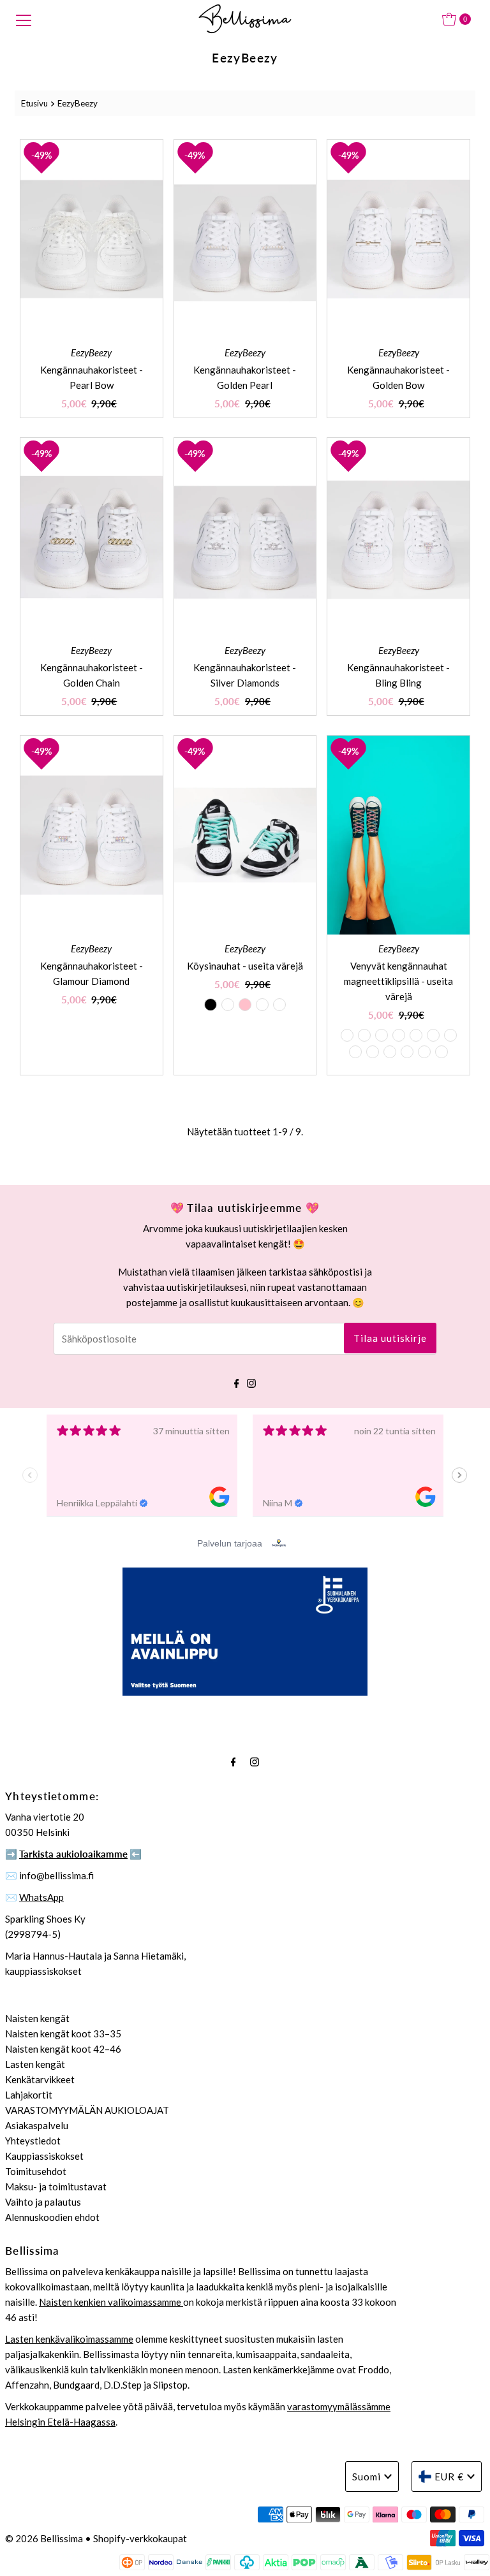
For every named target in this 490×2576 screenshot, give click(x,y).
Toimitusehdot (36, 2171)
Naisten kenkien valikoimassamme (111, 2302)
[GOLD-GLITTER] (416, 1035)
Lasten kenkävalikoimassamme (69, 2339)
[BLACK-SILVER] (364, 1035)
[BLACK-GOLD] (382, 1035)
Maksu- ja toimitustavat (56, 2187)
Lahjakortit (29, 2095)
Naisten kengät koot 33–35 (63, 2034)
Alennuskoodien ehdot (52, 2217)
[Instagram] (251, 1381)
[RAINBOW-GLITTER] (399, 1035)
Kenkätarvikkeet (40, 2079)
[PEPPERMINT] (228, 1005)
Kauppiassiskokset (44, 2156)
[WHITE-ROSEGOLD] (390, 1052)
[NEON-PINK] (407, 1052)
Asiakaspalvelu (37, 2125)
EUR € (449, 2477)
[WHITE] (262, 1005)
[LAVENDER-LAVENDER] (450, 1035)
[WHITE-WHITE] (373, 1052)
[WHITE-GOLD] (442, 1052)
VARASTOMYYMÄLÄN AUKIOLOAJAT (87, 2110)
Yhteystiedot (33, 2141)
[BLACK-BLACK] (347, 1035)
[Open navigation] (24, 19)
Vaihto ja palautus (43, 2202)
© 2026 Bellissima (44, 2538)
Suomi (367, 2477)
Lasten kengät (35, 2064)
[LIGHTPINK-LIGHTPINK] (355, 1052)
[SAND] (279, 1005)
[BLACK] (211, 1005)
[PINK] (245, 1005)
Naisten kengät (37, 2018)
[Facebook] (237, 1381)
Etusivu (34, 103)
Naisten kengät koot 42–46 (63, 2049)
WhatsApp (41, 1897)
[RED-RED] (424, 1052)
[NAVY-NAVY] (433, 1035)
